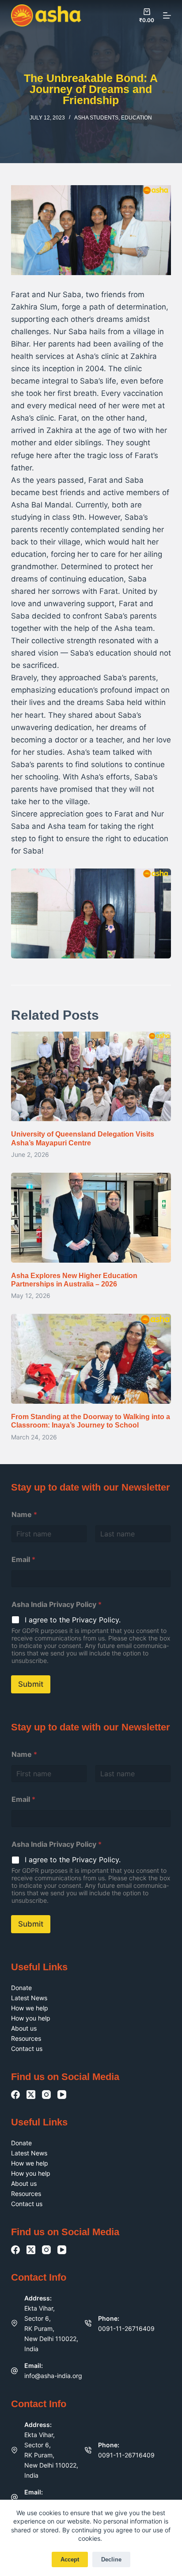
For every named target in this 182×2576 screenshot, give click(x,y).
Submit (31, 1684)
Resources (26, 2038)
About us (24, 2028)
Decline (111, 2559)
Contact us (27, 2048)
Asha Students (96, 118)
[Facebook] (15, 2095)
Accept (70, 2559)
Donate (21, 1988)
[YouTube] (62, 2095)
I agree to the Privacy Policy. (73, 1620)
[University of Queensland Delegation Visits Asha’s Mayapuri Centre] (91, 1077)
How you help (31, 2018)
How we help (30, 2008)
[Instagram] (46, 2095)
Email (23, 1560)
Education (136, 118)
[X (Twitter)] (31, 2095)
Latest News (29, 1998)
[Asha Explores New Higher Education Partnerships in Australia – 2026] (91, 1218)
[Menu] (167, 15)
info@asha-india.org (53, 2376)
